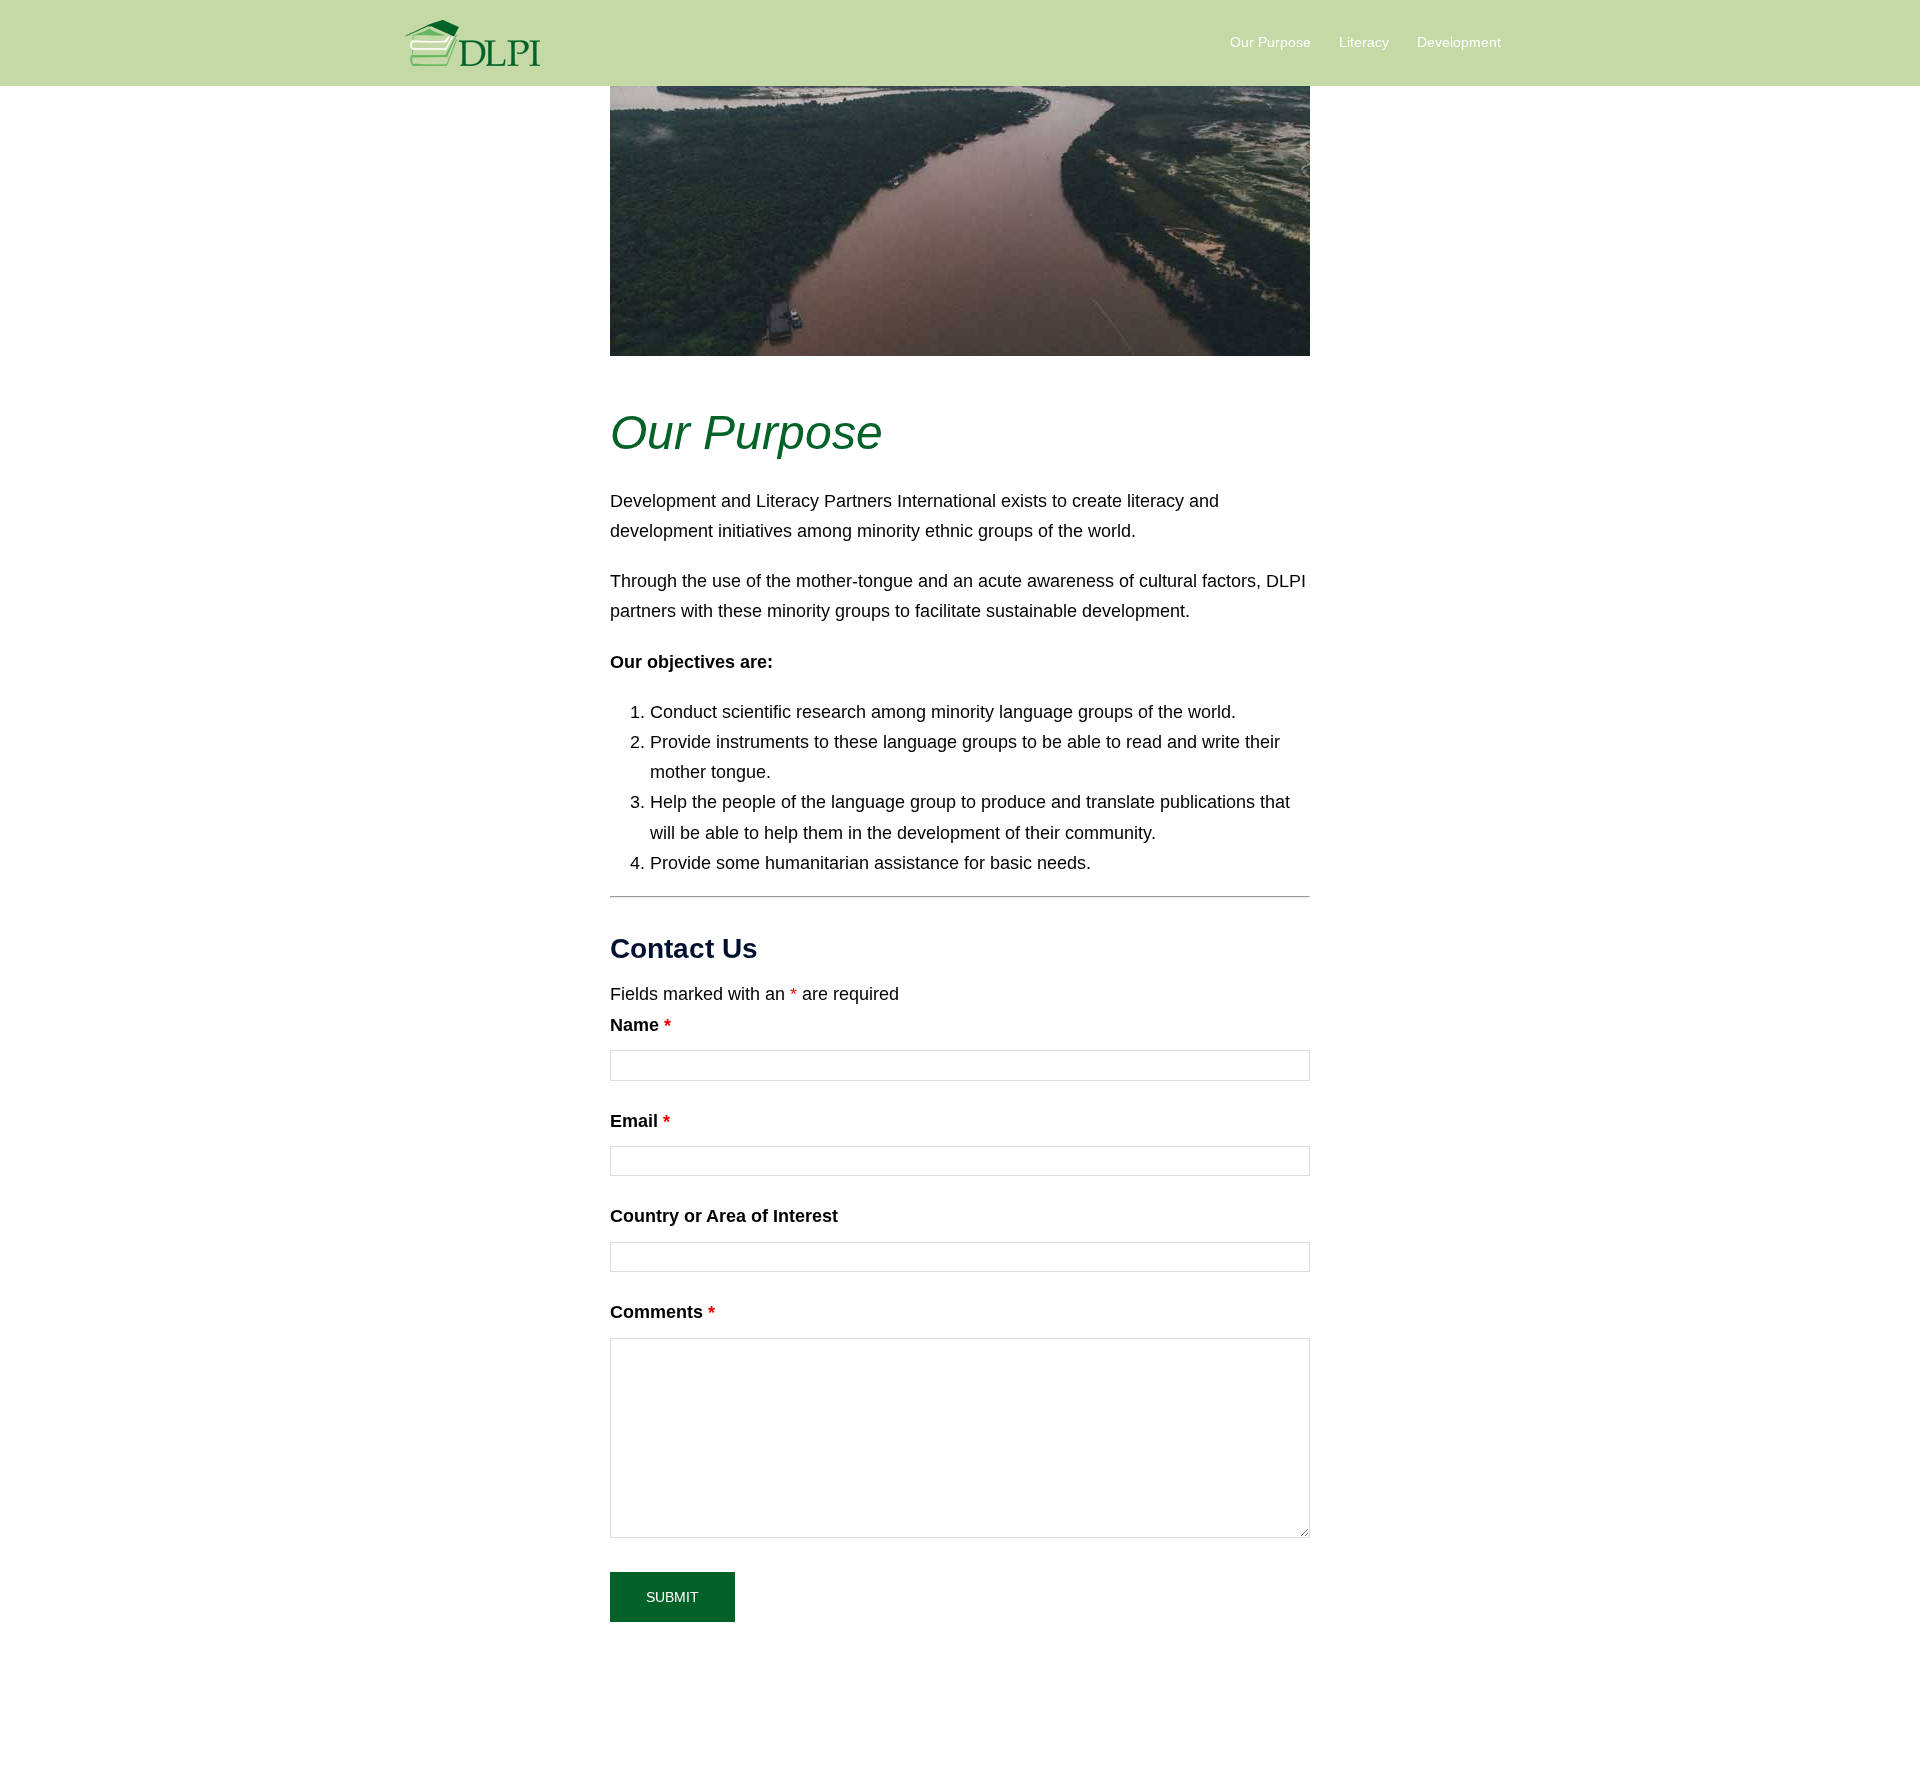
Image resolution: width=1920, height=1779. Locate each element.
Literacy (1364, 42)
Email (640, 1121)
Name (640, 1025)
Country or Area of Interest (724, 1216)
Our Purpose (1270, 42)
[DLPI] (472, 42)
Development (1459, 42)
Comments (662, 1312)
